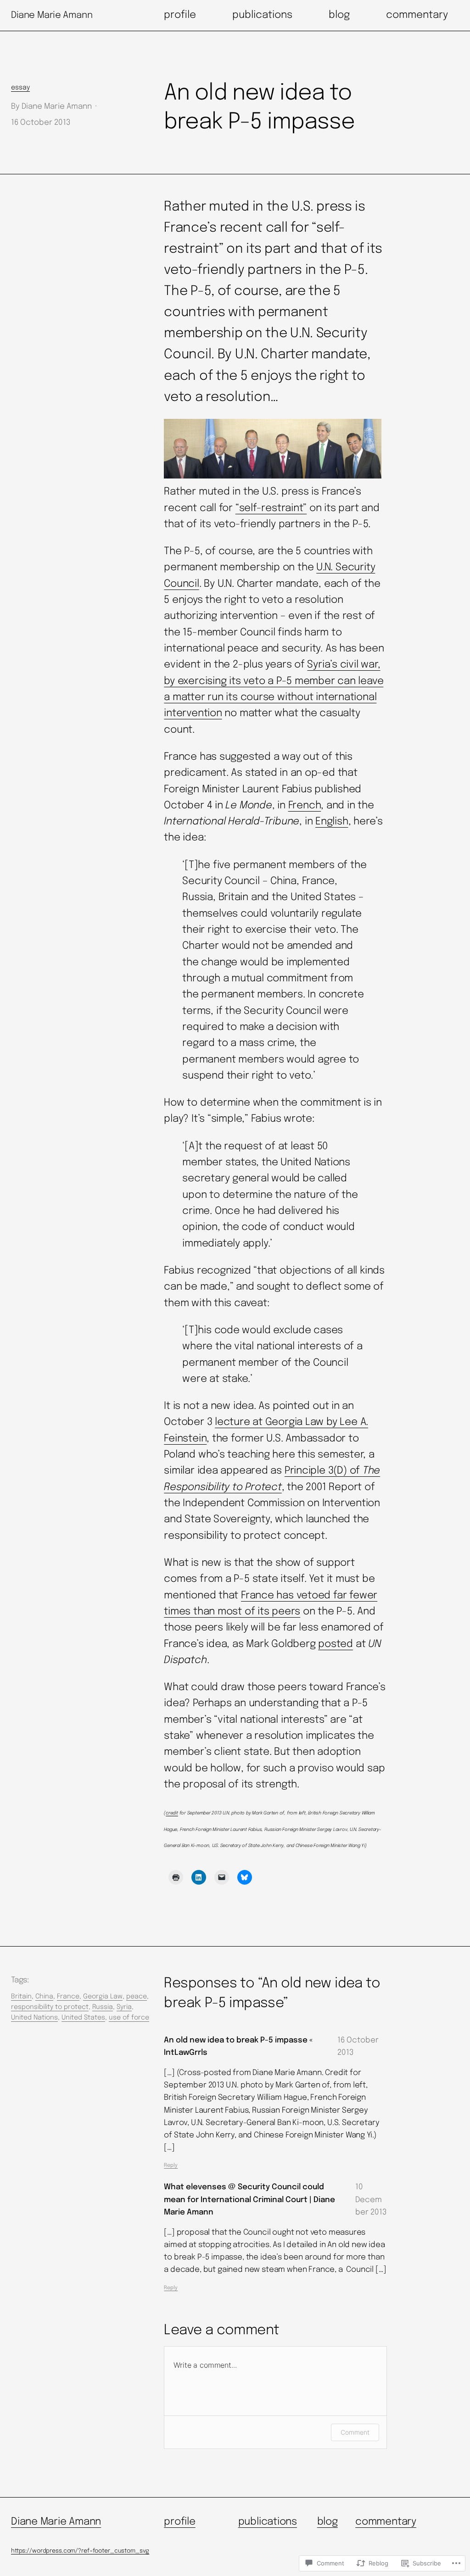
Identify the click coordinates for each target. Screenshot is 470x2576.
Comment (355, 2432)
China (44, 1997)
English (332, 822)
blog (327, 2522)
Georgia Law (103, 1997)
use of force (129, 2018)
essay (20, 88)
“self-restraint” (271, 508)
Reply (171, 2165)
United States (83, 2018)
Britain (21, 1997)
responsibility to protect (50, 2007)
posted (336, 1644)
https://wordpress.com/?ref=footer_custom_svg (80, 2551)
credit (172, 1813)
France (68, 1997)
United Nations (34, 2018)
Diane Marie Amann (52, 15)
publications (268, 2522)
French (305, 806)
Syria (124, 2007)
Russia (103, 2007)
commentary (386, 2522)
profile (179, 2522)
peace (137, 1997)
